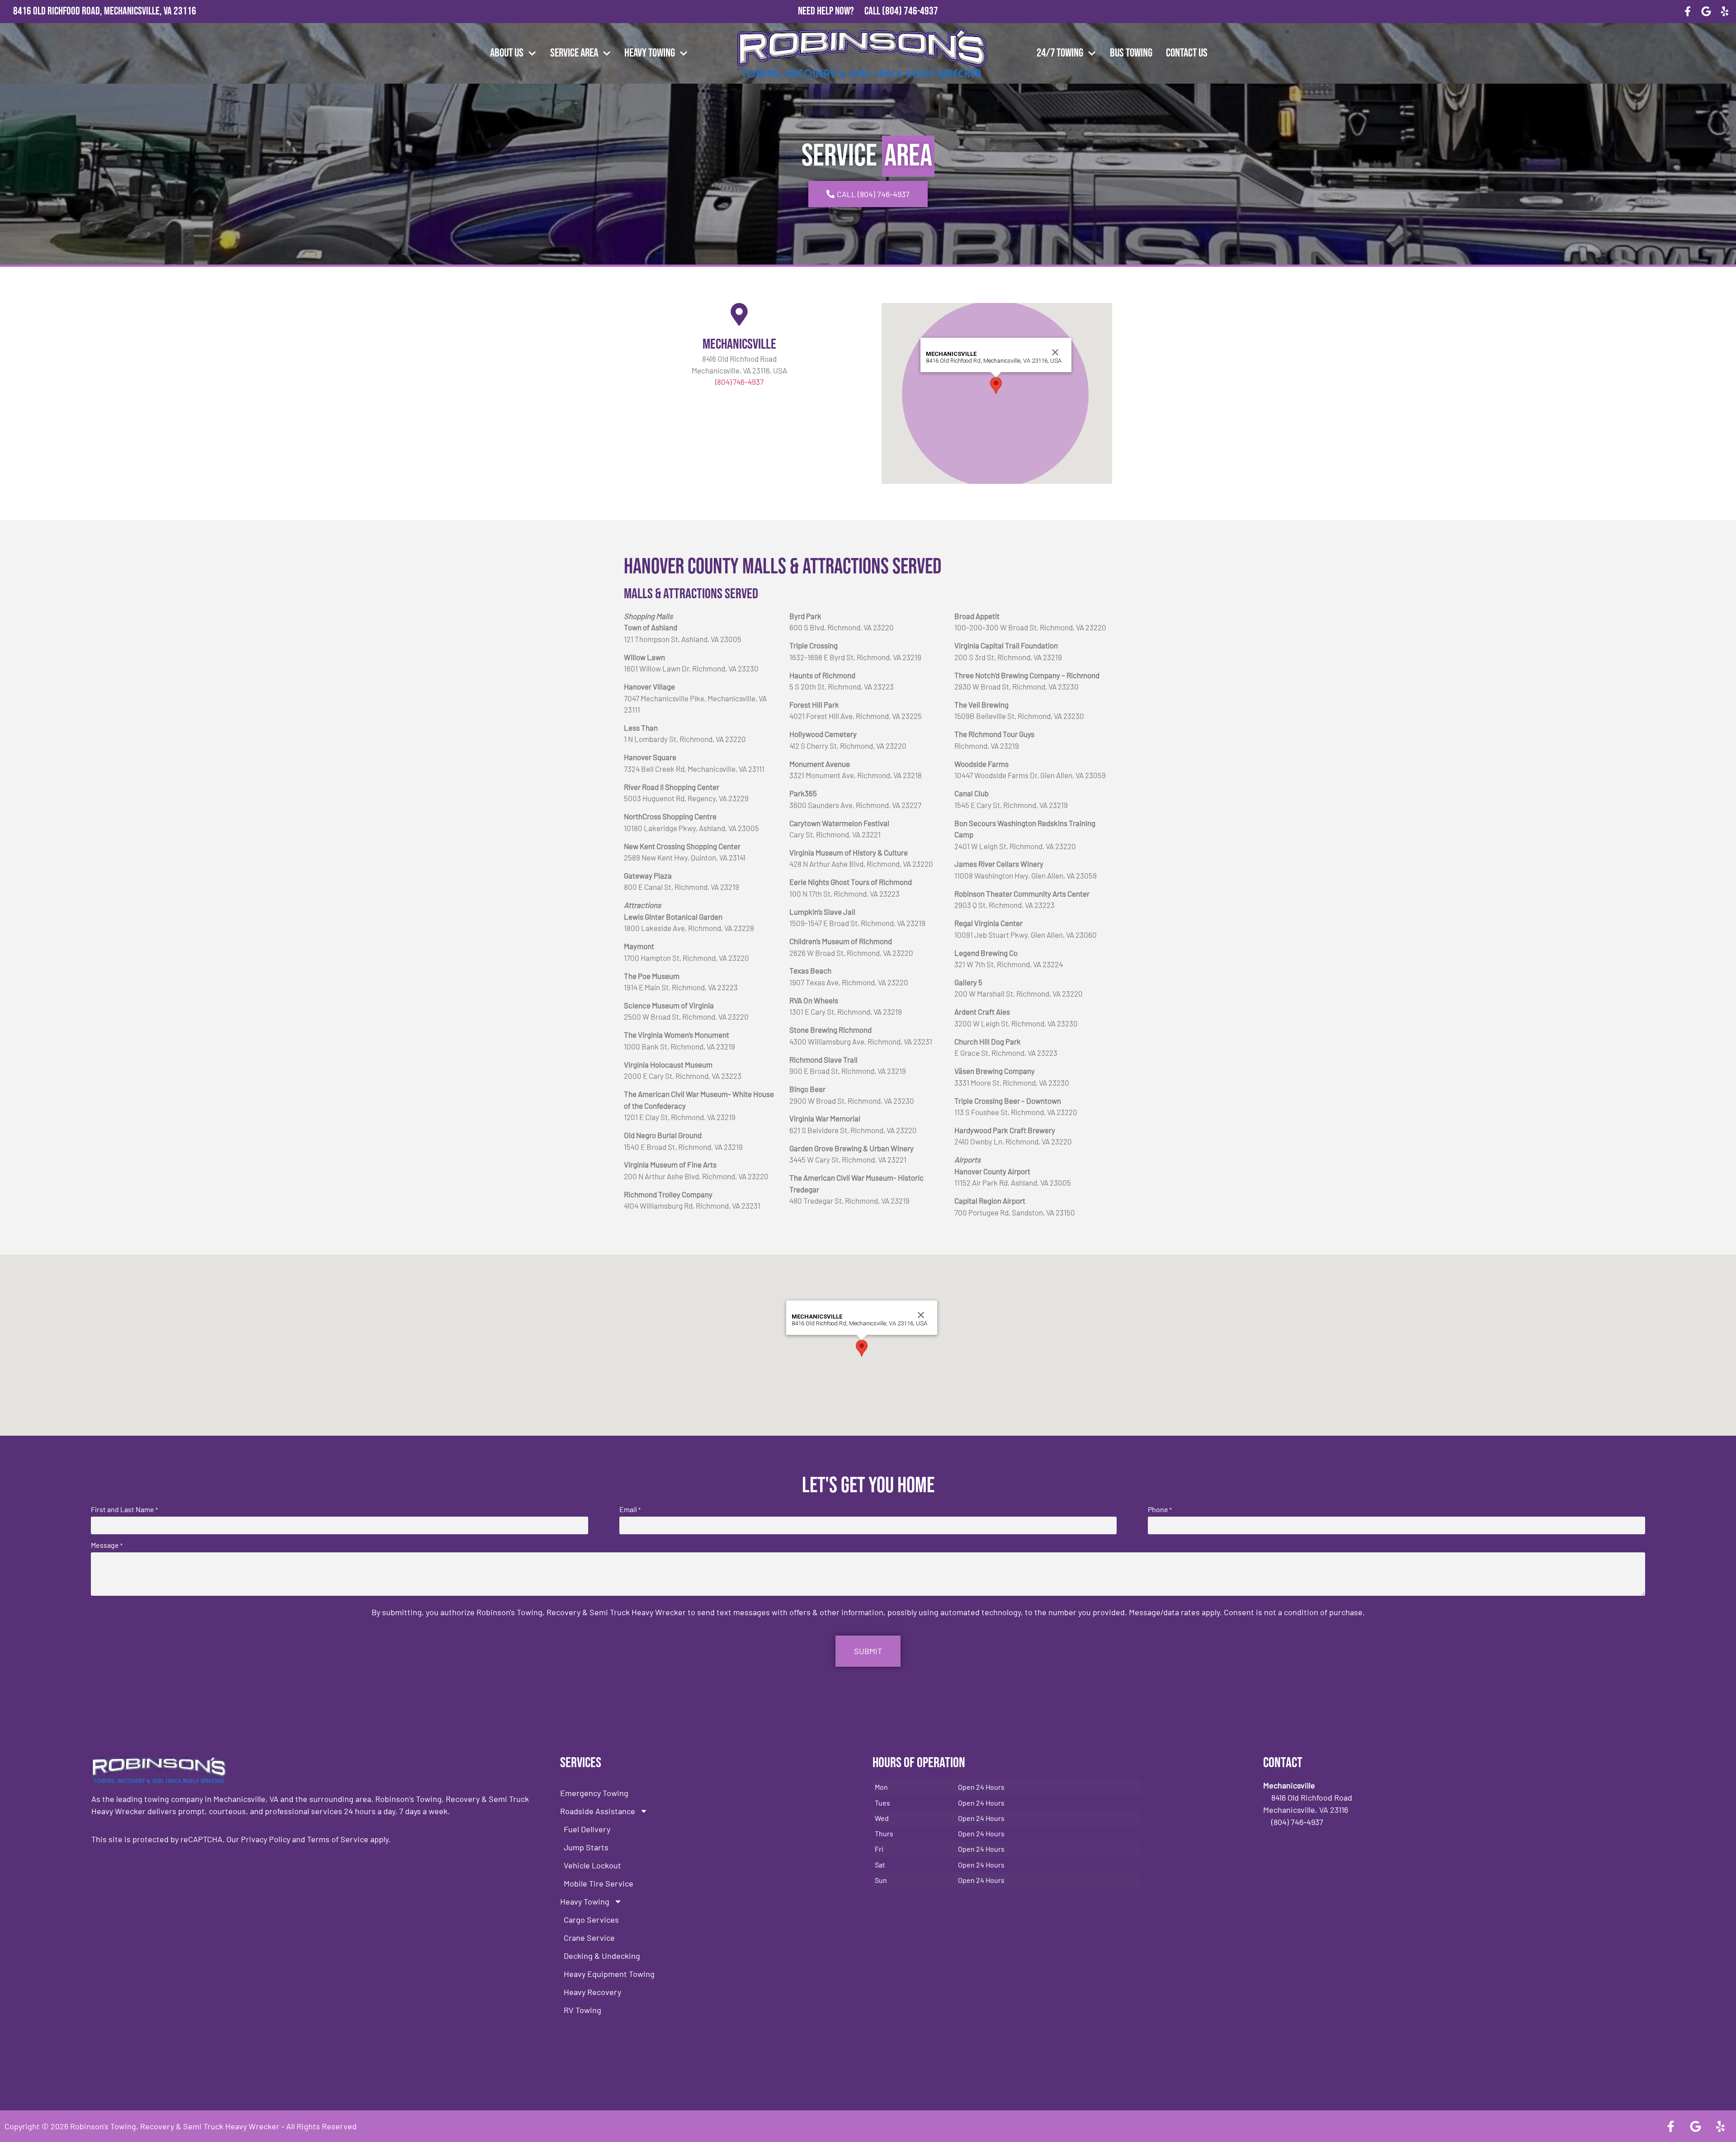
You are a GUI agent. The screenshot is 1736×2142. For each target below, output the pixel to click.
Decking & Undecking (602, 1956)
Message (107, 1545)
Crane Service (589, 1938)
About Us (507, 53)
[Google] (1706, 12)
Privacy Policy (266, 1839)
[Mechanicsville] (739, 314)
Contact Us (1187, 53)
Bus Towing (1131, 53)
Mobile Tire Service (599, 1883)
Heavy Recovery (592, 1992)
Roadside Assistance (598, 1811)
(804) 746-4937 (910, 11)
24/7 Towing (1060, 53)
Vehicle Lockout (592, 1865)
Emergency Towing (594, 1793)
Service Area (574, 53)
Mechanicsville (739, 344)
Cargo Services (591, 1920)
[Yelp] (1724, 12)
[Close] (1055, 352)
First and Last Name (124, 1509)
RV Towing (583, 2010)
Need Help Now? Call (840, 11)
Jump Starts (586, 1847)
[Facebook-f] (1688, 12)
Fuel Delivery (587, 1829)
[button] (996, 385)
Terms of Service (338, 1839)
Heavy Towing (650, 53)
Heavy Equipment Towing (609, 1974)
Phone (1160, 1509)
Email (630, 1509)
